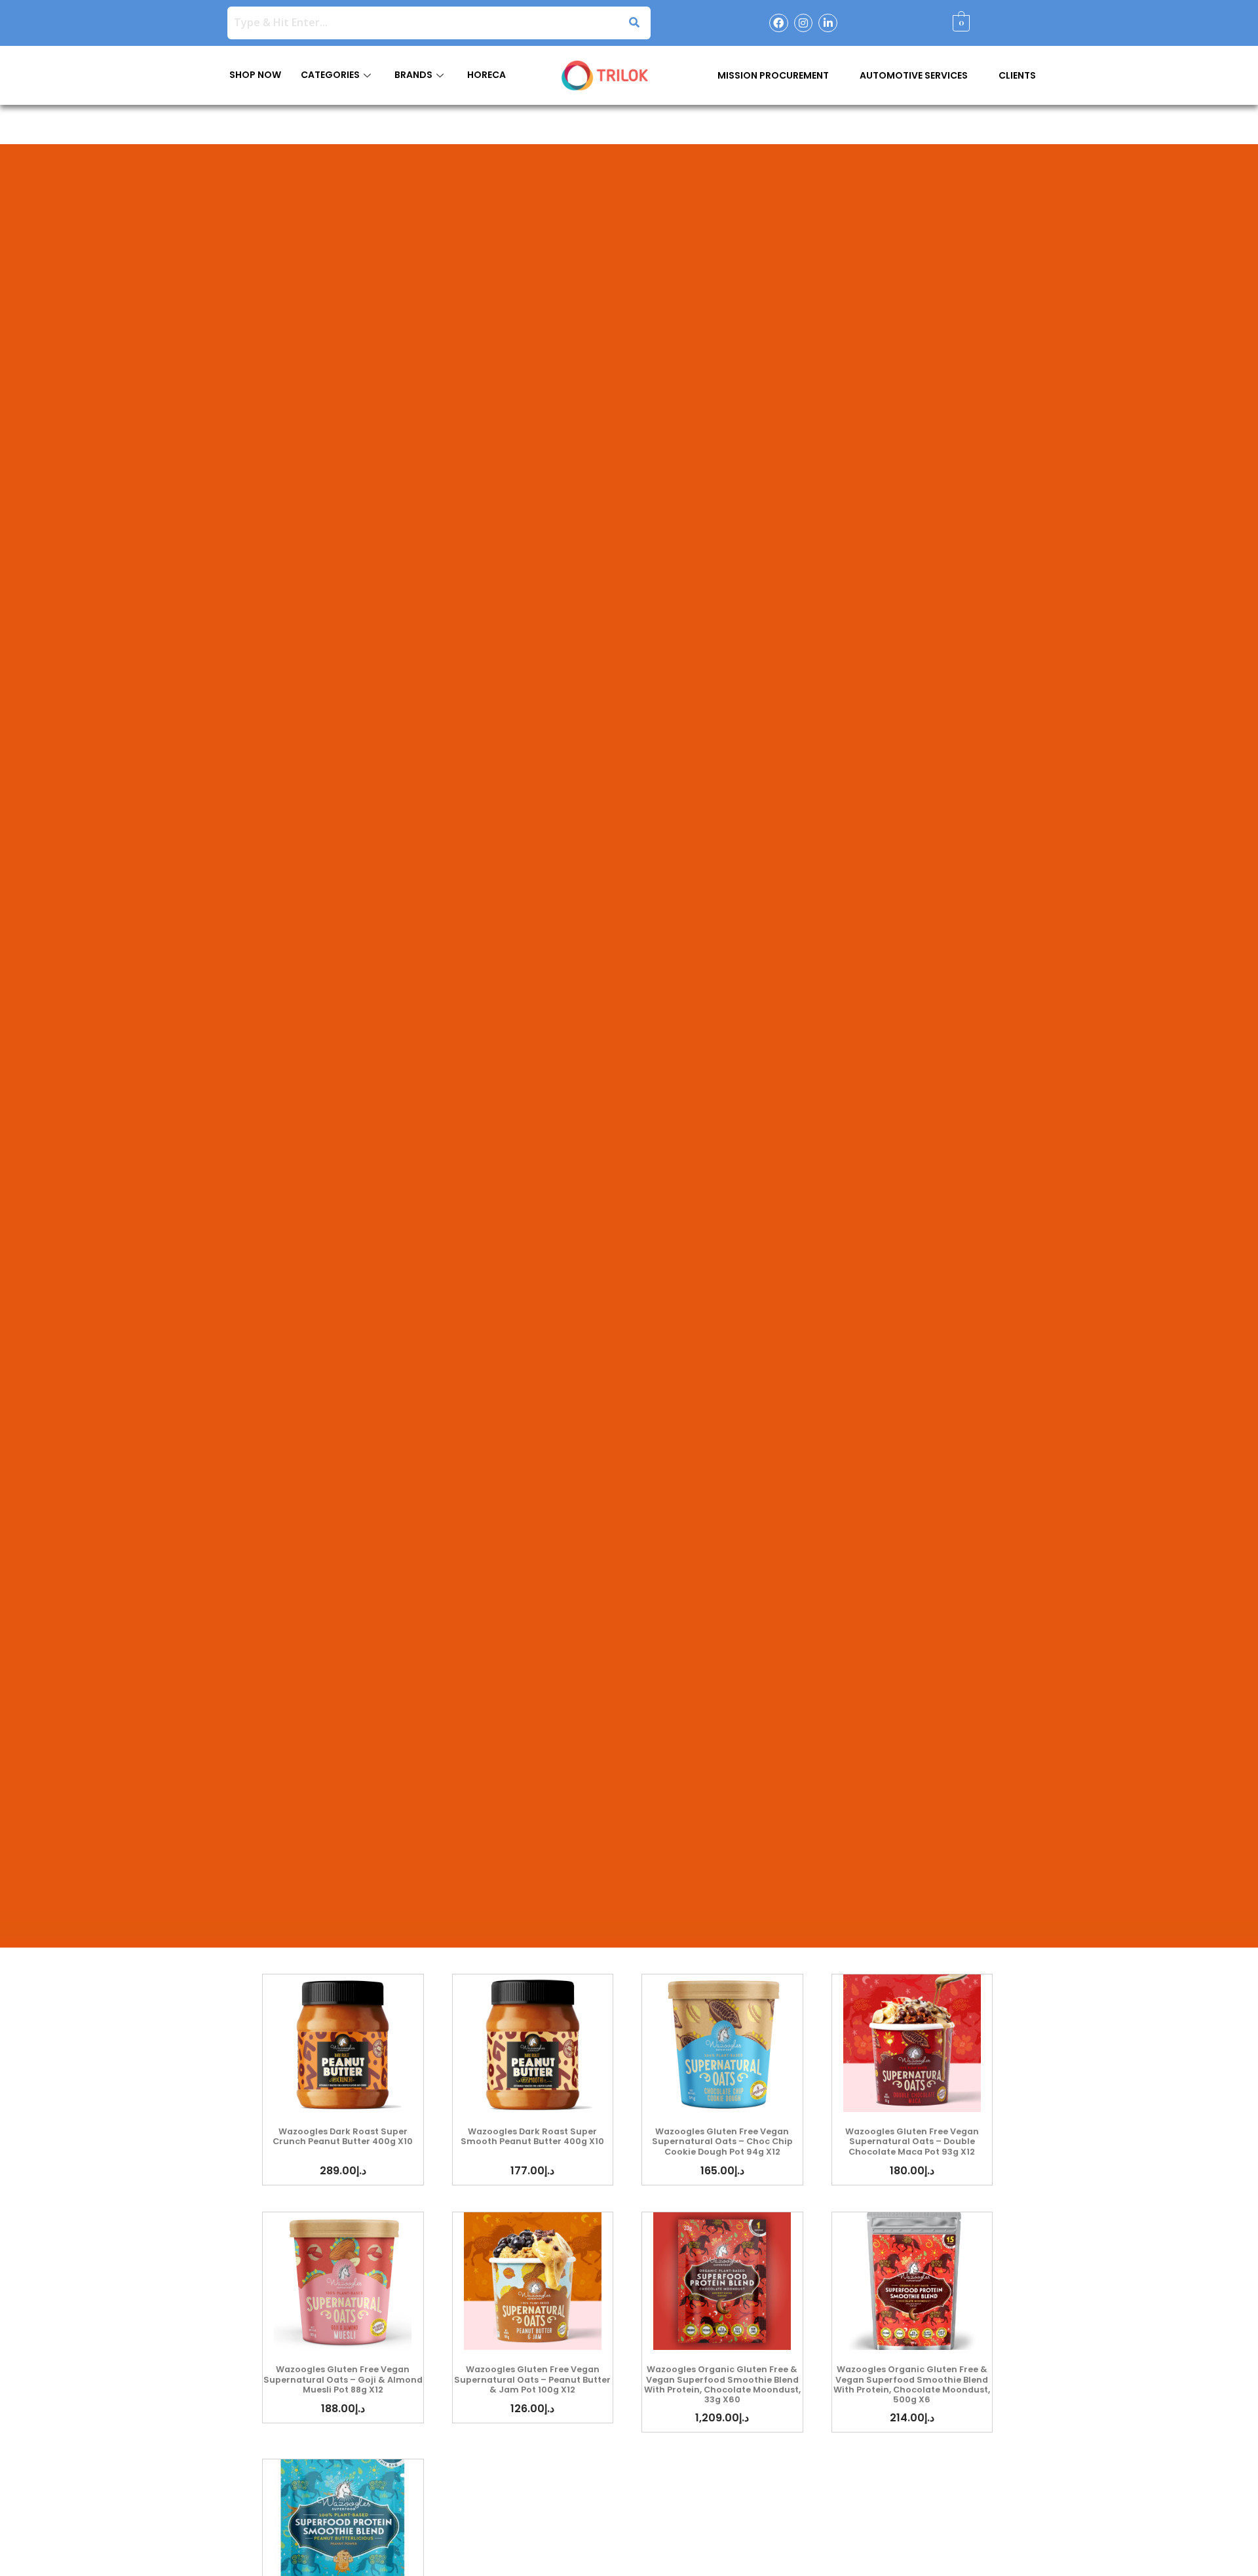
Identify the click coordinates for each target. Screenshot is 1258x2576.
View (343, 2043)
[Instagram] (804, 23)
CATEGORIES (330, 75)
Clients (1017, 75)
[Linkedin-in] (828, 23)
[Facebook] (779, 23)
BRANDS (413, 75)
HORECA (486, 75)
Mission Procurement (773, 75)
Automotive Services (914, 75)
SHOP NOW (255, 75)
